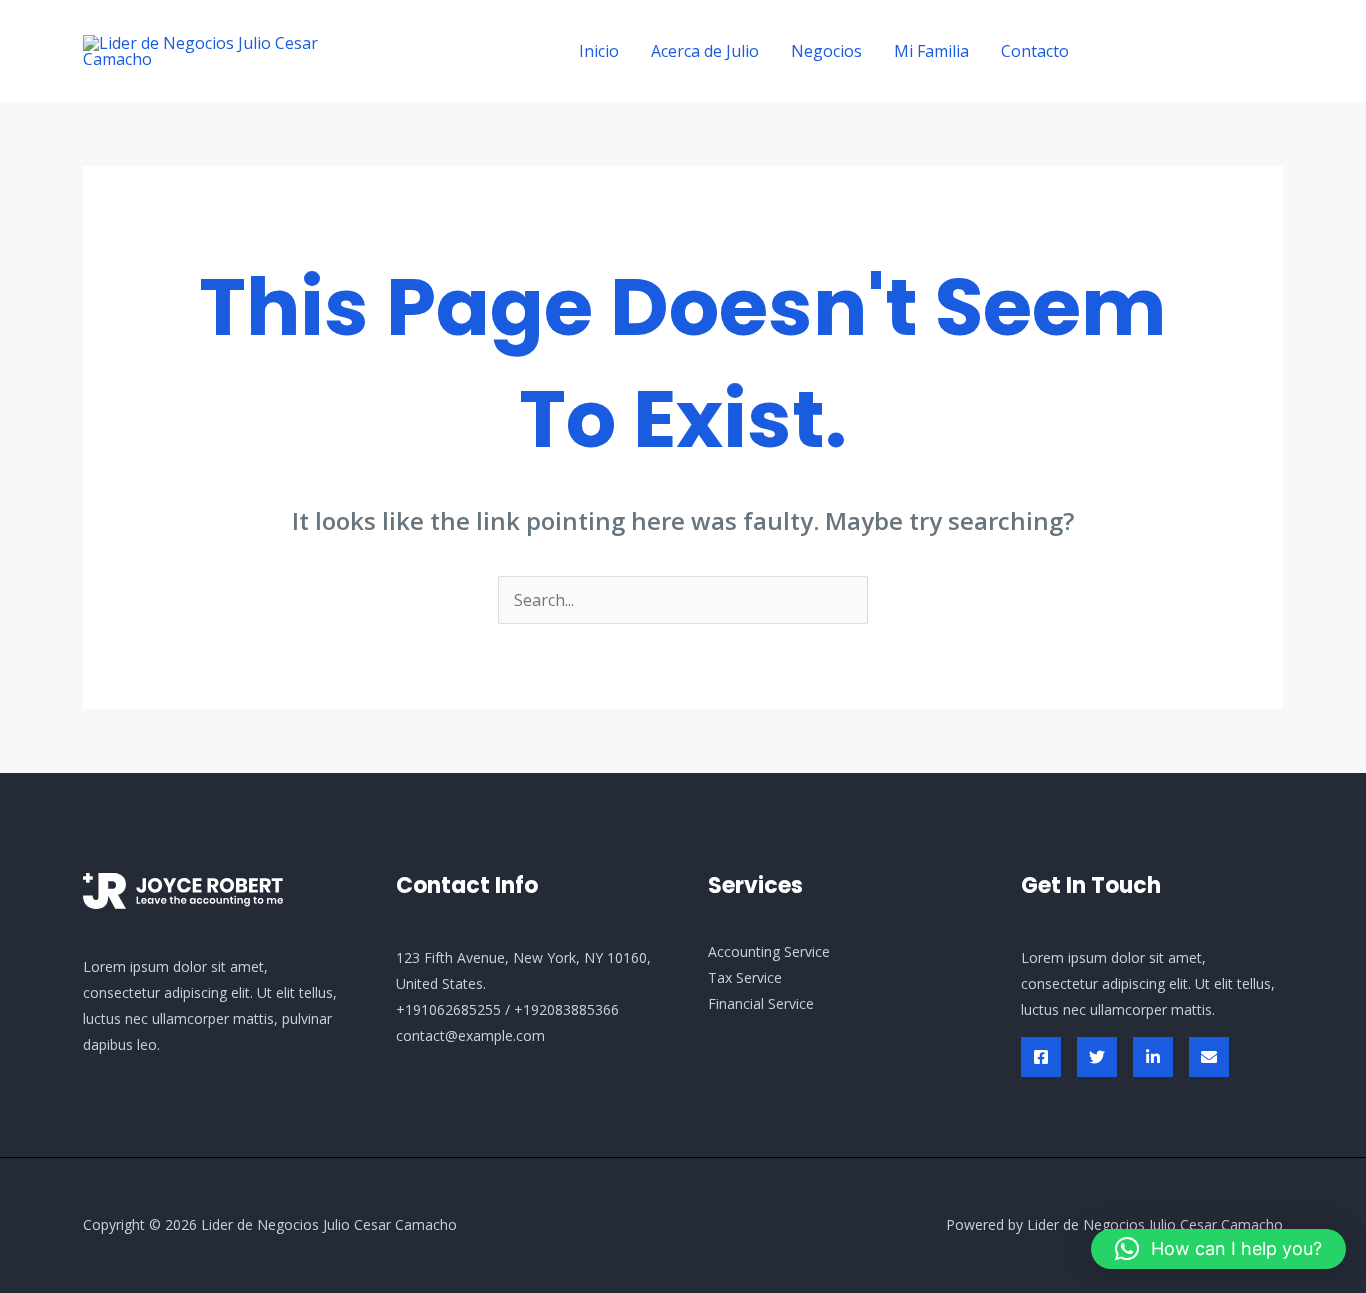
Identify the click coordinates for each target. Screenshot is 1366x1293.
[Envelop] (1209, 1057)
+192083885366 (566, 1009)
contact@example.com (470, 1035)
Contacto (1035, 51)
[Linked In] (1153, 1057)
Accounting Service (769, 951)
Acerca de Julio (705, 51)
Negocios (826, 51)
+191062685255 (448, 1009)
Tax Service (745, 977)
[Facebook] (1041, 1057)
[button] (1194, 51)
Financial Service (761, 1003)
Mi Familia (931, 51)
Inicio (599, 51)
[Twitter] (1097, 1057)
